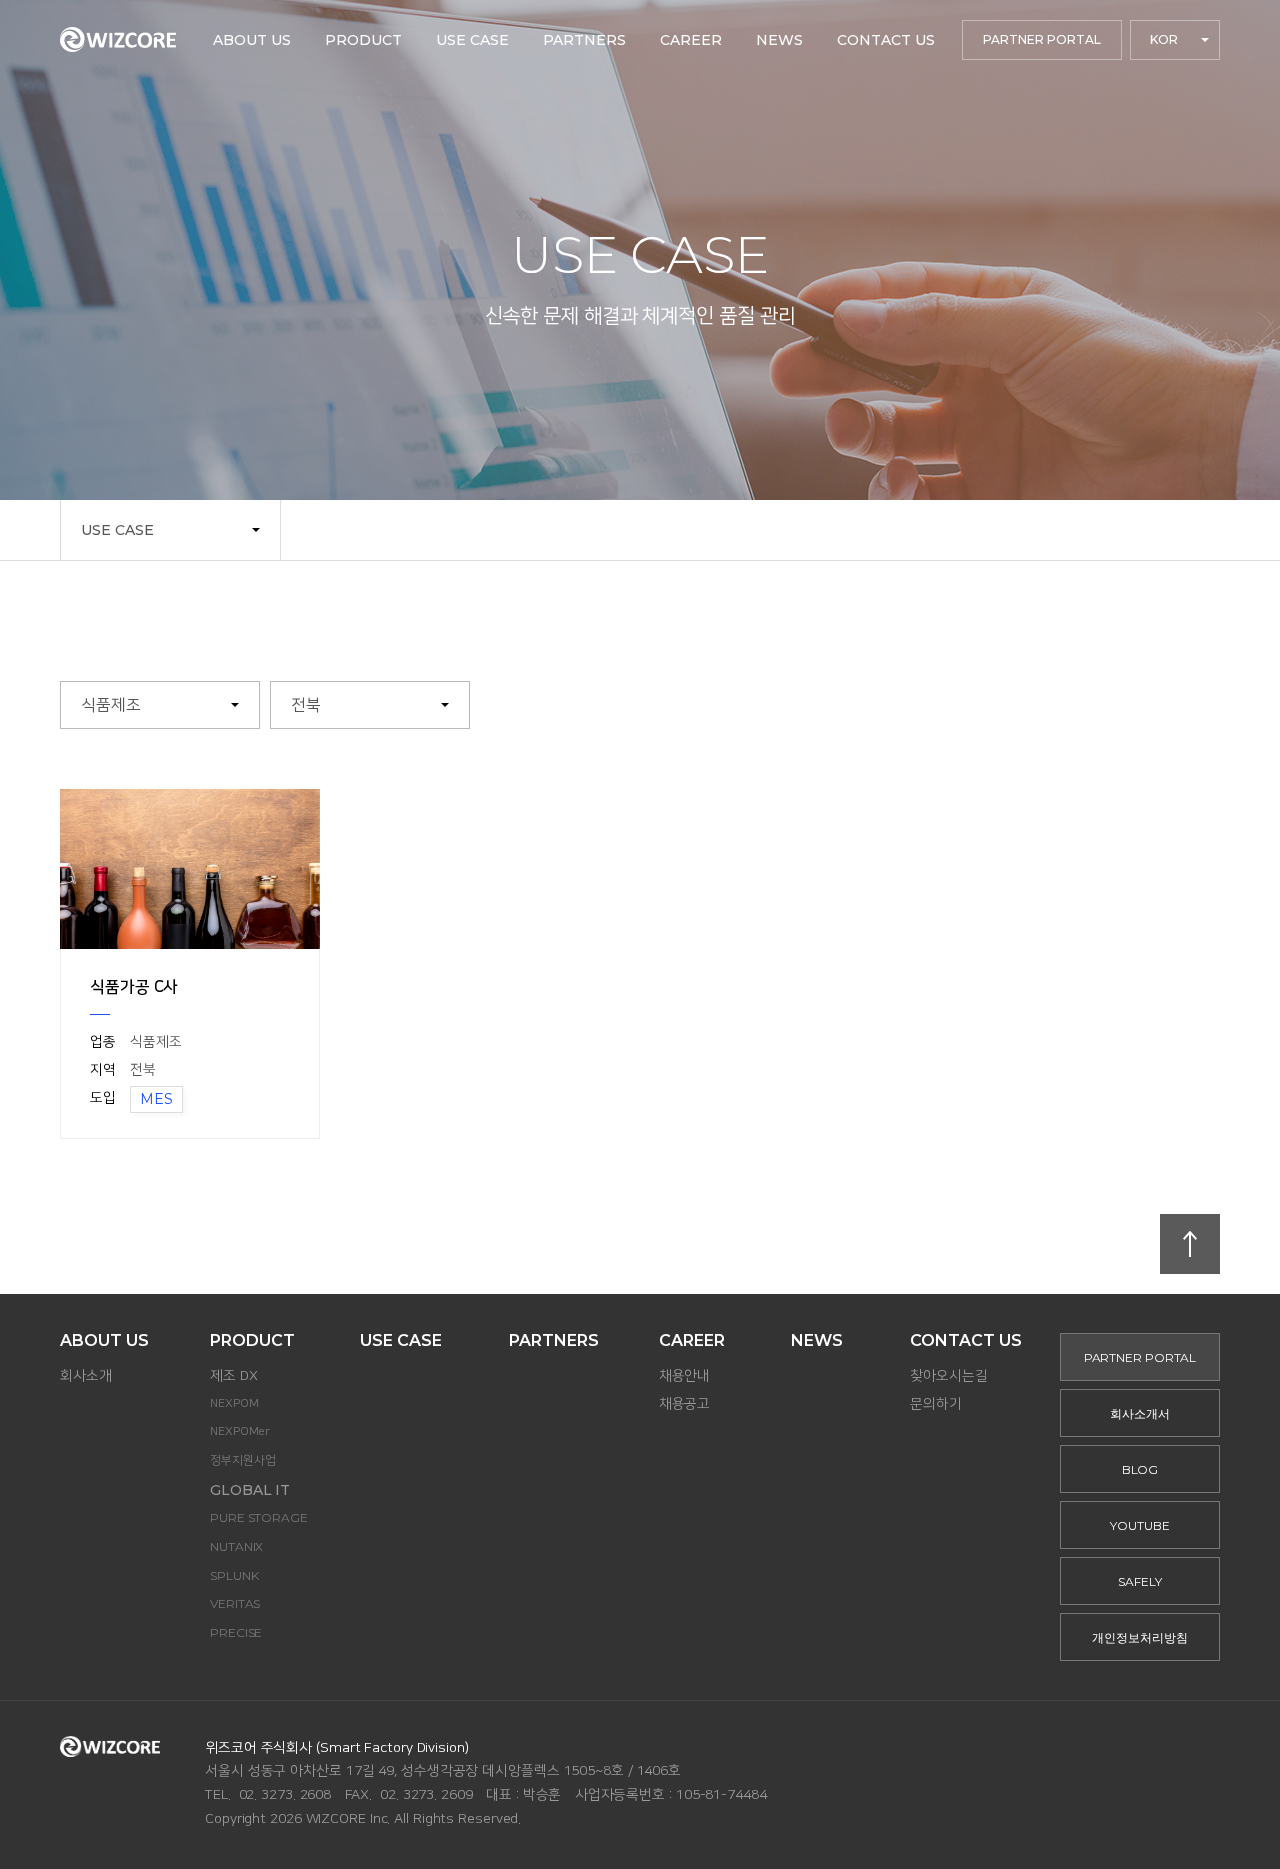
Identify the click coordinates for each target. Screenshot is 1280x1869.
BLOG (1140, 1469)
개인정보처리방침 (1139, 1637)
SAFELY (1139, 1581)
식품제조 (111, 705)
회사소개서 (1140, 1413)
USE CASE (117, 530)
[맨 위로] (1190, 1244)
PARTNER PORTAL (1042, 39)
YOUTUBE (1139, 1525)
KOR (1164, 39)
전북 (306, 705)
